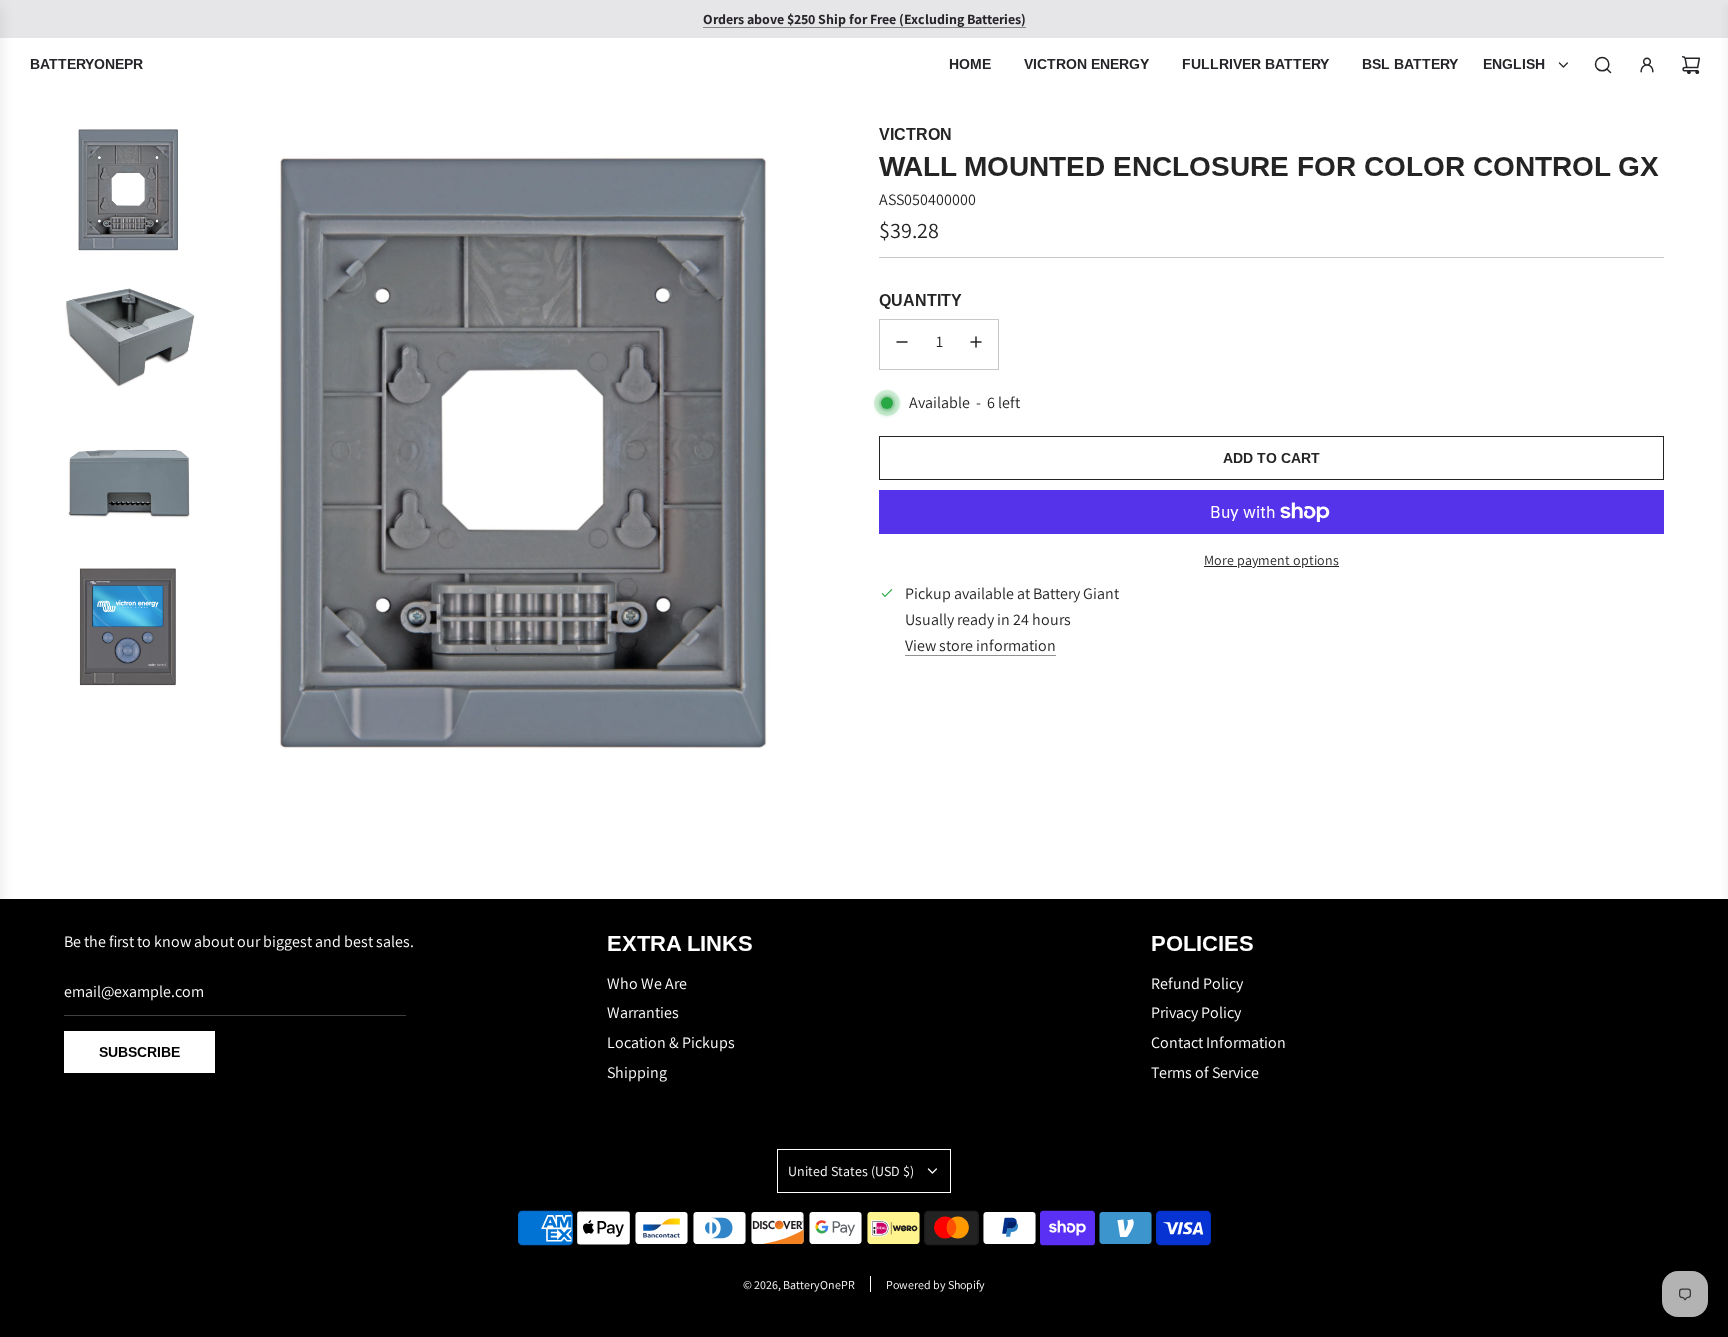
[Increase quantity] (976, 344)
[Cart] (1691, 65)
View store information (980, 645)
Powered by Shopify (935, 1284)
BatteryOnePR (86, 64)
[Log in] (1647, 65)
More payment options (1271, 560)
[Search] (1603, 65)
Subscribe (139, 1052)
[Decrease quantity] (902, 344)
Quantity (920, 300)
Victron (915, 134)
